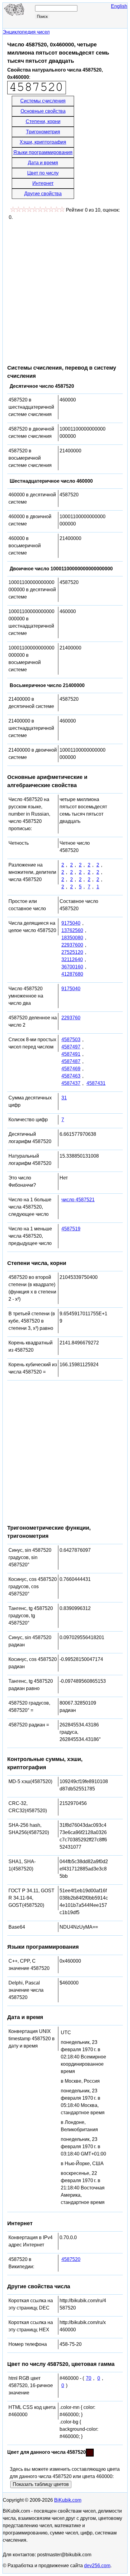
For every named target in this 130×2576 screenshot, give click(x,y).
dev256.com (97, 2566)
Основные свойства (43, 111)
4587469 (71, 1069)
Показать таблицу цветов (41, 2484)
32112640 (72, 959)
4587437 (71, 1083)
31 (64, 1098)
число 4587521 (78, 1200)
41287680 (72, 974)
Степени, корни (43, 121)
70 (89, 2378)
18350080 (72, 938)
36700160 (72, 967)
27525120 (72, 952)
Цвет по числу (43, 173)
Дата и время (43, 163)
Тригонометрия (43, 132)
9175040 (71, 923)
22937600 (72, 945)
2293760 (71, 1018)
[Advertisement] (65, 289)
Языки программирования (43, 152)
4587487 (71, 1061)
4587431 (96, 1083)
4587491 (71, 1054)
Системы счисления (43, 101)
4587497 (71, 1047)
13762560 (72, 930)
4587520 (71, 2259)
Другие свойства (43, 194)
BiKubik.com (68, 2500)
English (119, 6)
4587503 (71, 1040)
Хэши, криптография (43, 142)
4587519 (71, 1229)
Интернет (43, 183)
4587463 (71, 1076)
